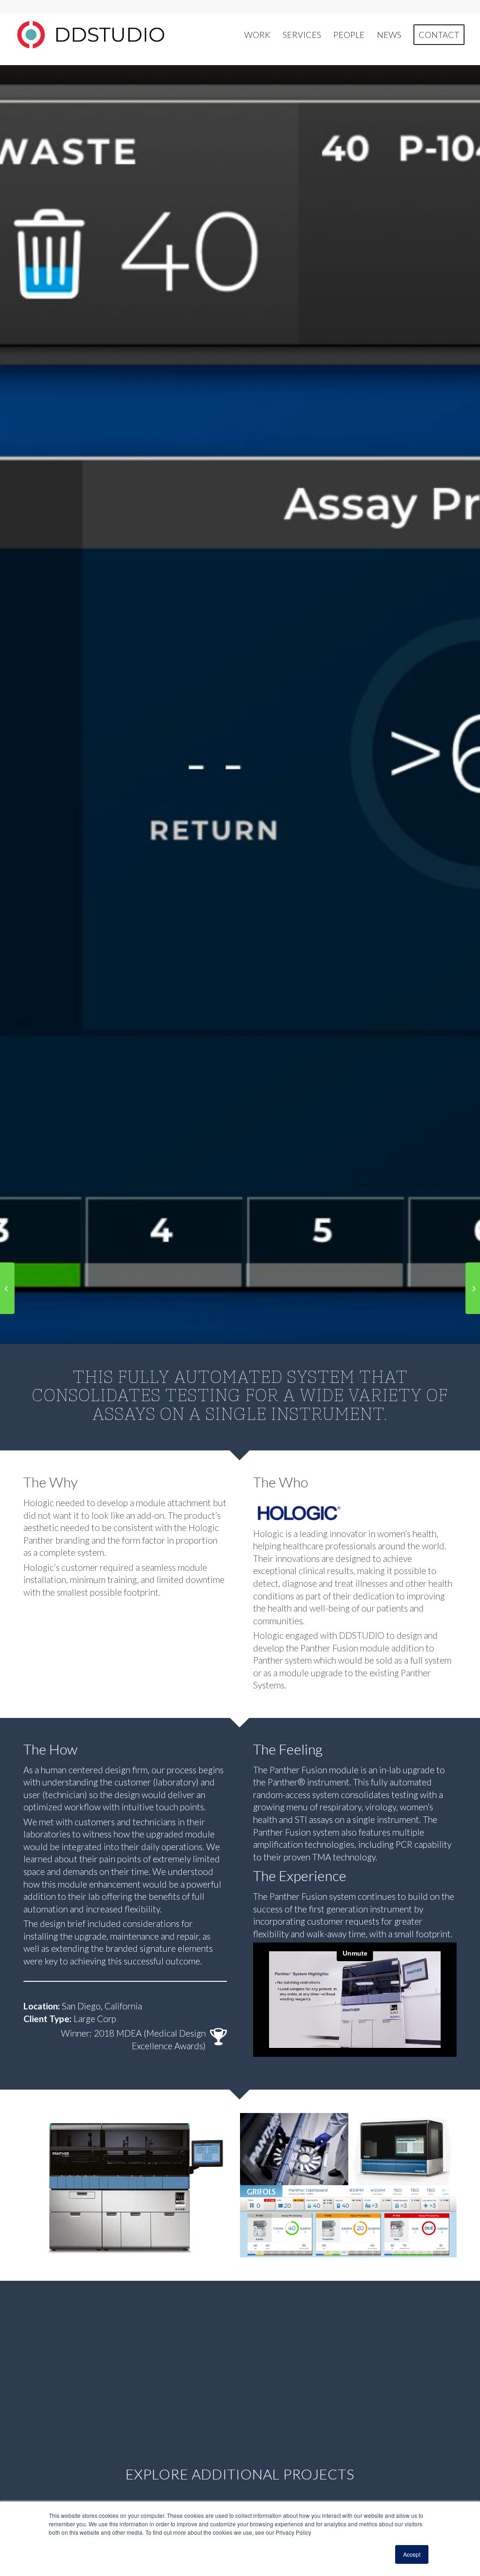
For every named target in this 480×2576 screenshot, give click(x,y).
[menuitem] (257, 35)
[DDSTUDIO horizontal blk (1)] (90, 35)
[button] (132, 2185)
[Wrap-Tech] (7, 1288)
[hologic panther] (323, 1512)
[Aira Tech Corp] (473, 1288)
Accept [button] (412, 2554)
